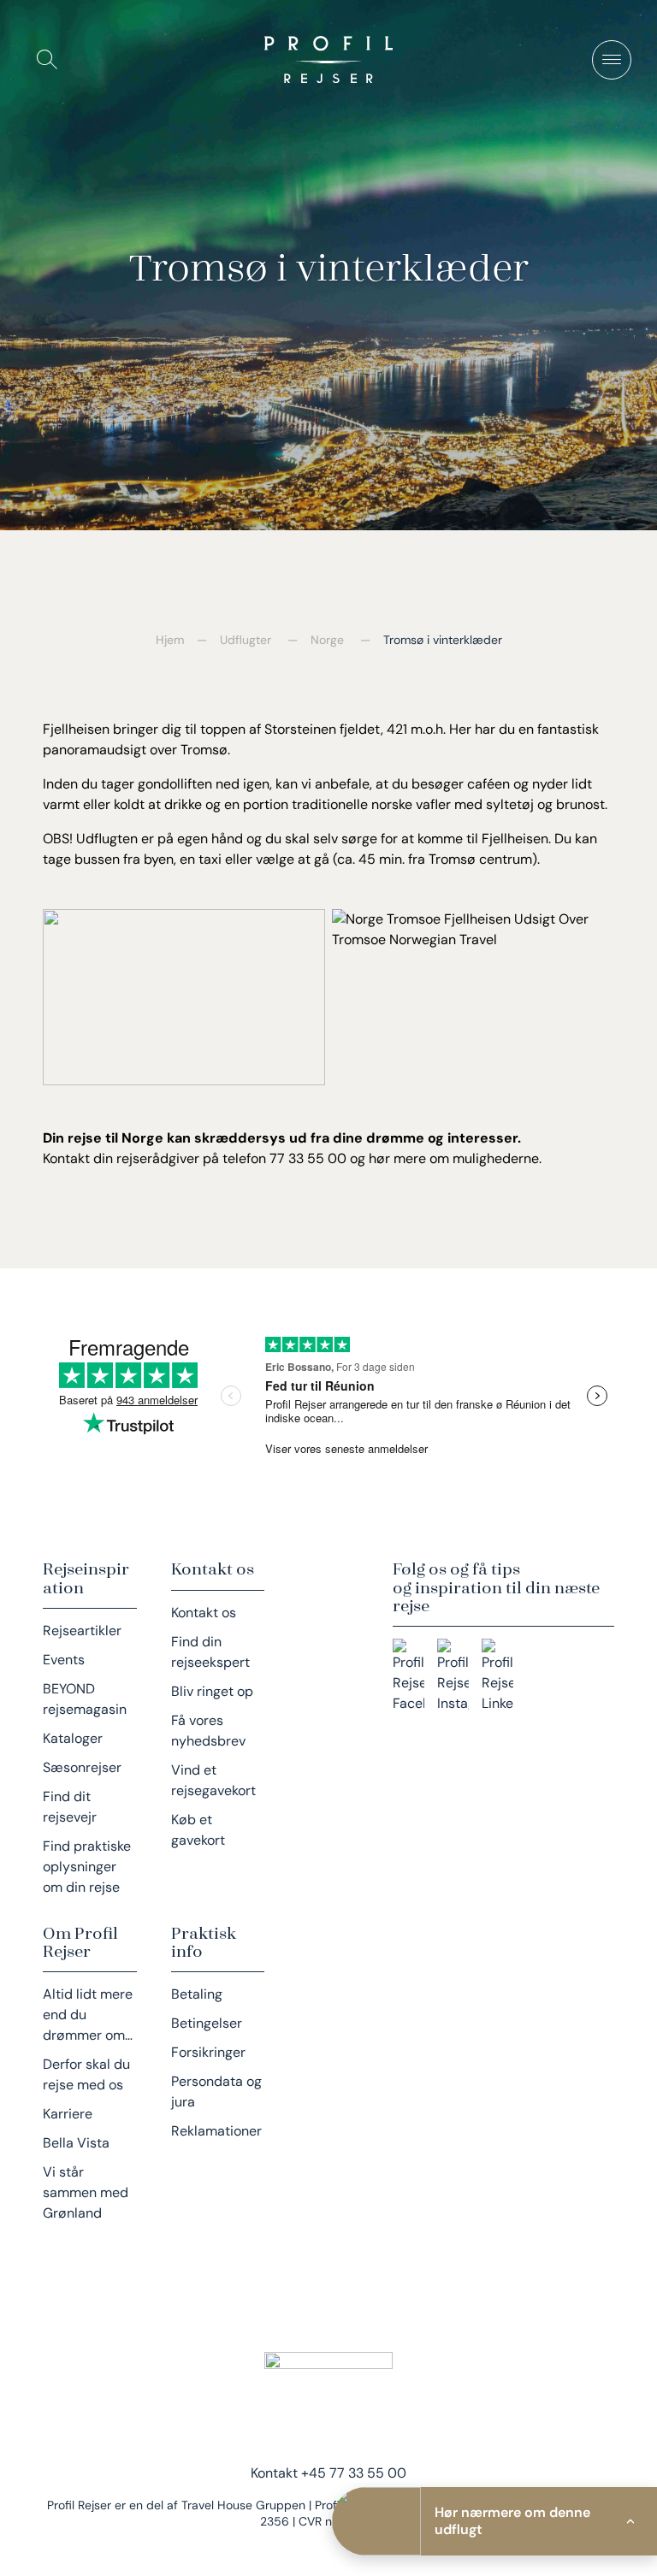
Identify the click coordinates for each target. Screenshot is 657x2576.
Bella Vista (76, 2143)
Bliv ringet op (212, 1691)
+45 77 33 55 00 (354, 2473)
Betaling (197, 1994)
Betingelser (207, 2023)
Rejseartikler (82, 1631)
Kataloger (73, 1738)
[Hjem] (328, 60)
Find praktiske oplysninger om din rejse (87, 1867)
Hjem (170, 640)
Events (64, 1660)
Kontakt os (204, 1613)
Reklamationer (216, 2131)
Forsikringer (208, 2052)
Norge (327, 640)
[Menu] (612, 60)
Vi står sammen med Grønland (86, 2192)
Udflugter (246, 640)
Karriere (68, 2114)
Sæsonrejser (82, 1767)
